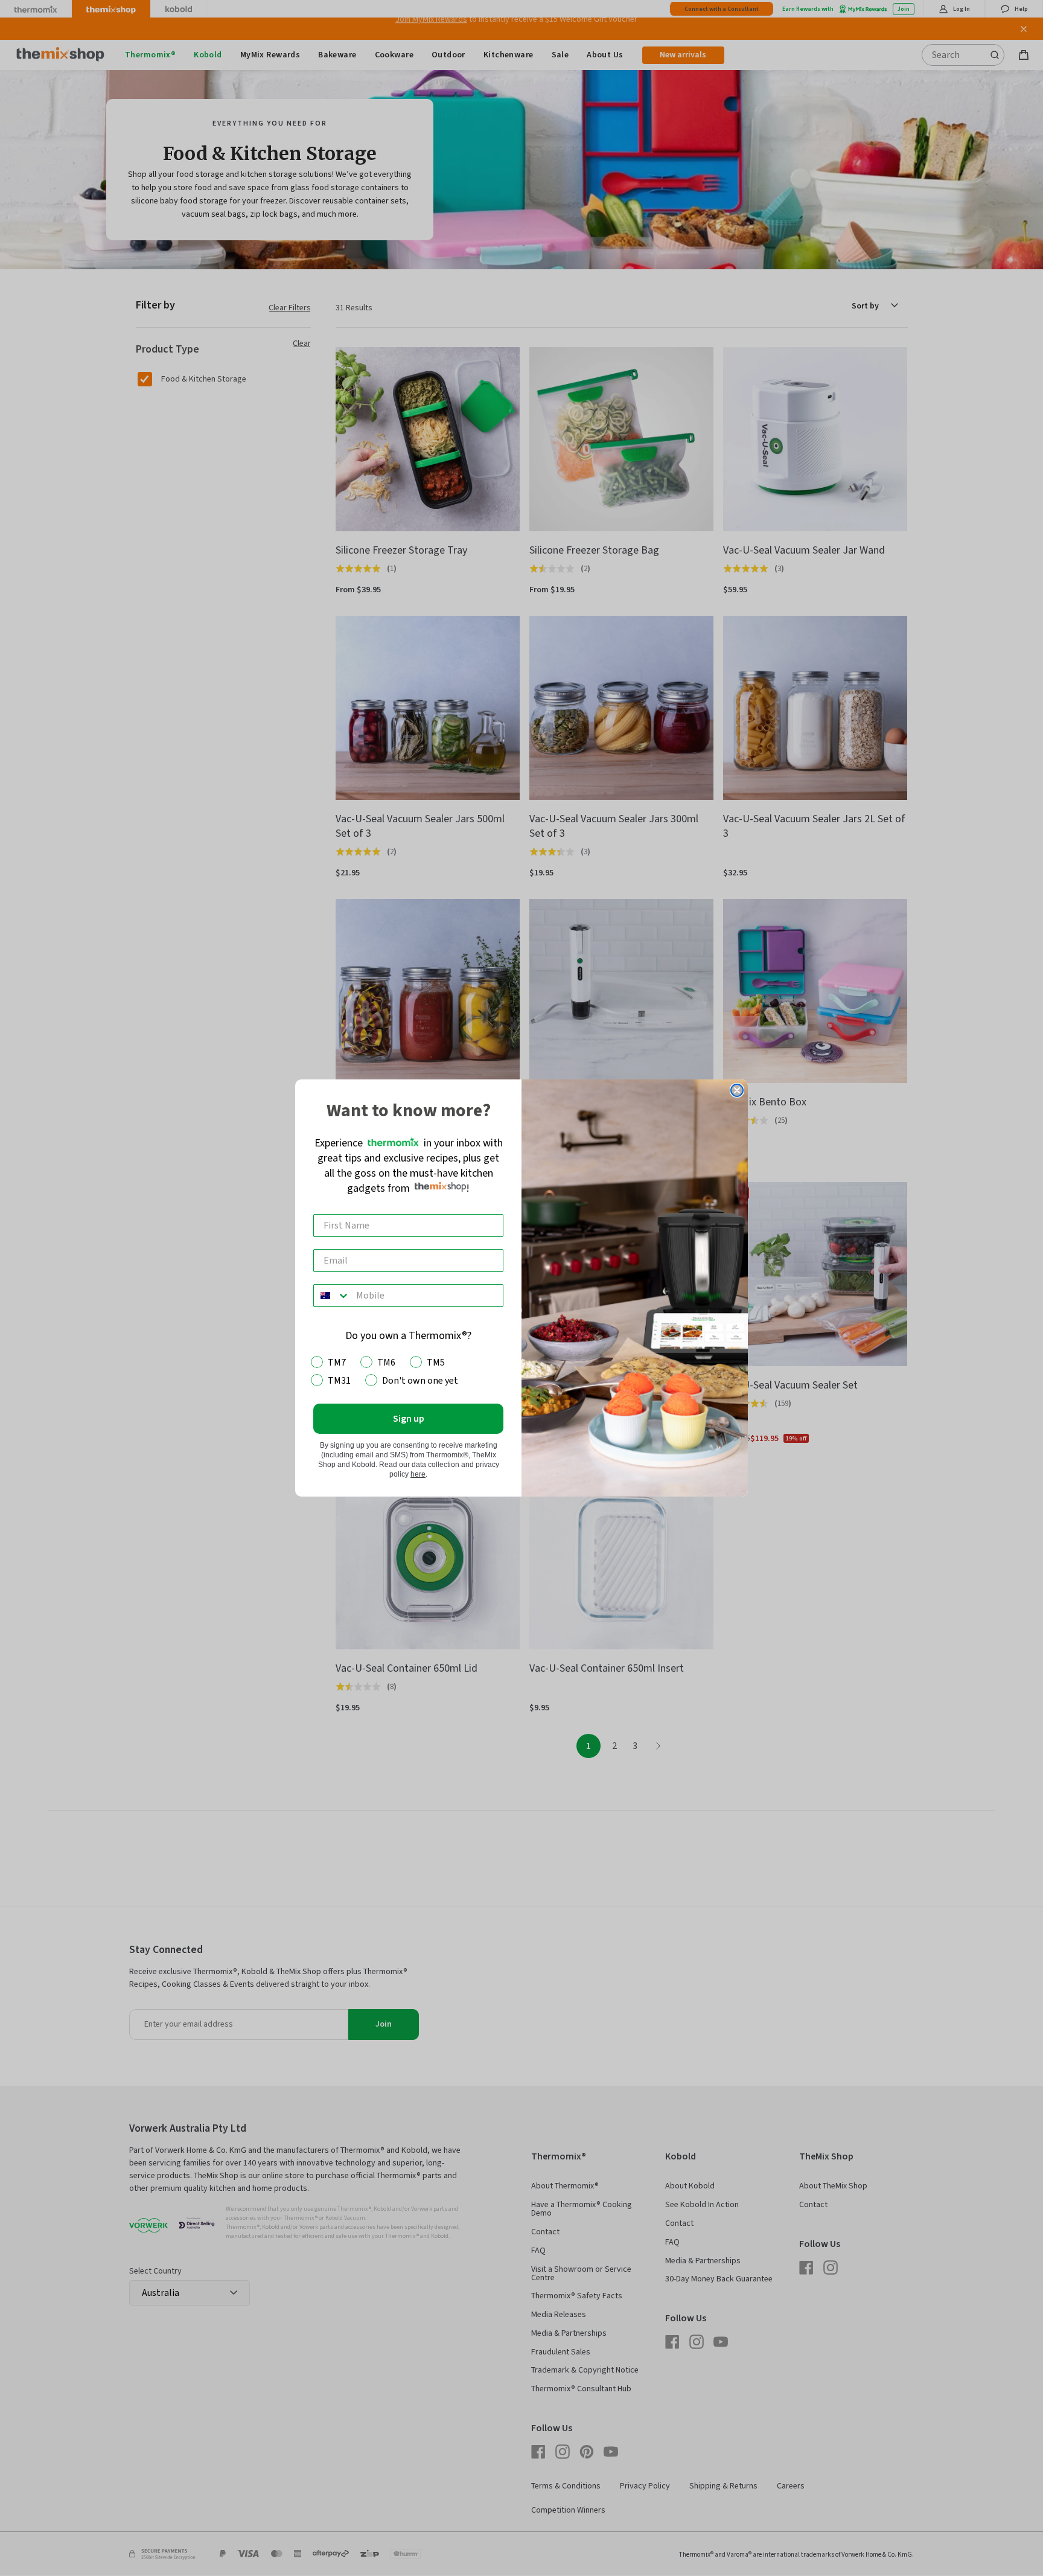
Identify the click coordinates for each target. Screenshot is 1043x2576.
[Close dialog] (737, 1090)
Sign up (409, 1419)
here (418, 1474)
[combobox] (332, 1296)
